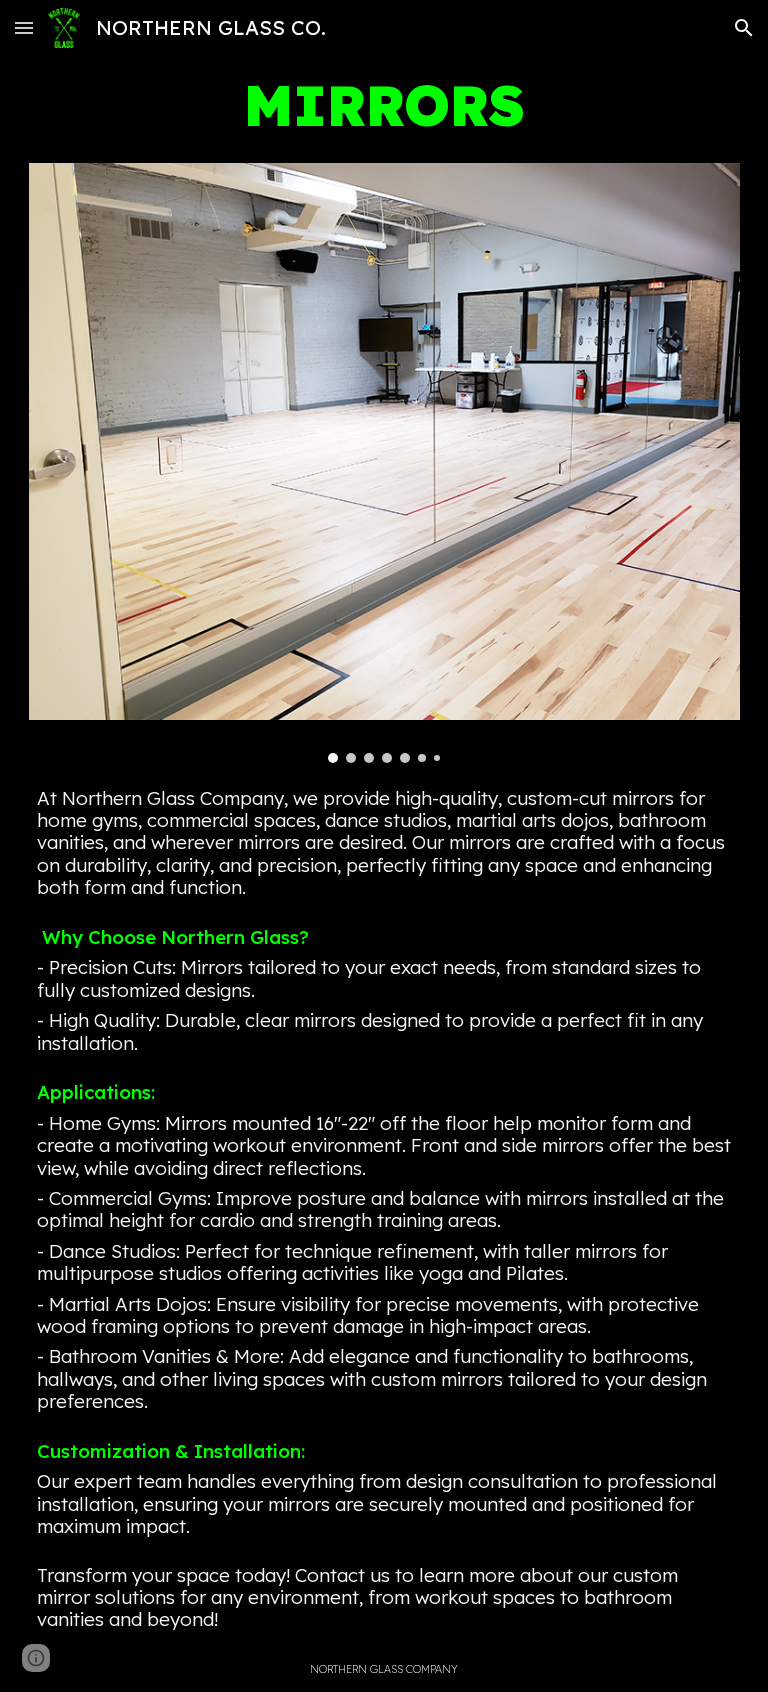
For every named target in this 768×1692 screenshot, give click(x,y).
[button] (24, 27)
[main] (384, 105)
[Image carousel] (384, 462)
